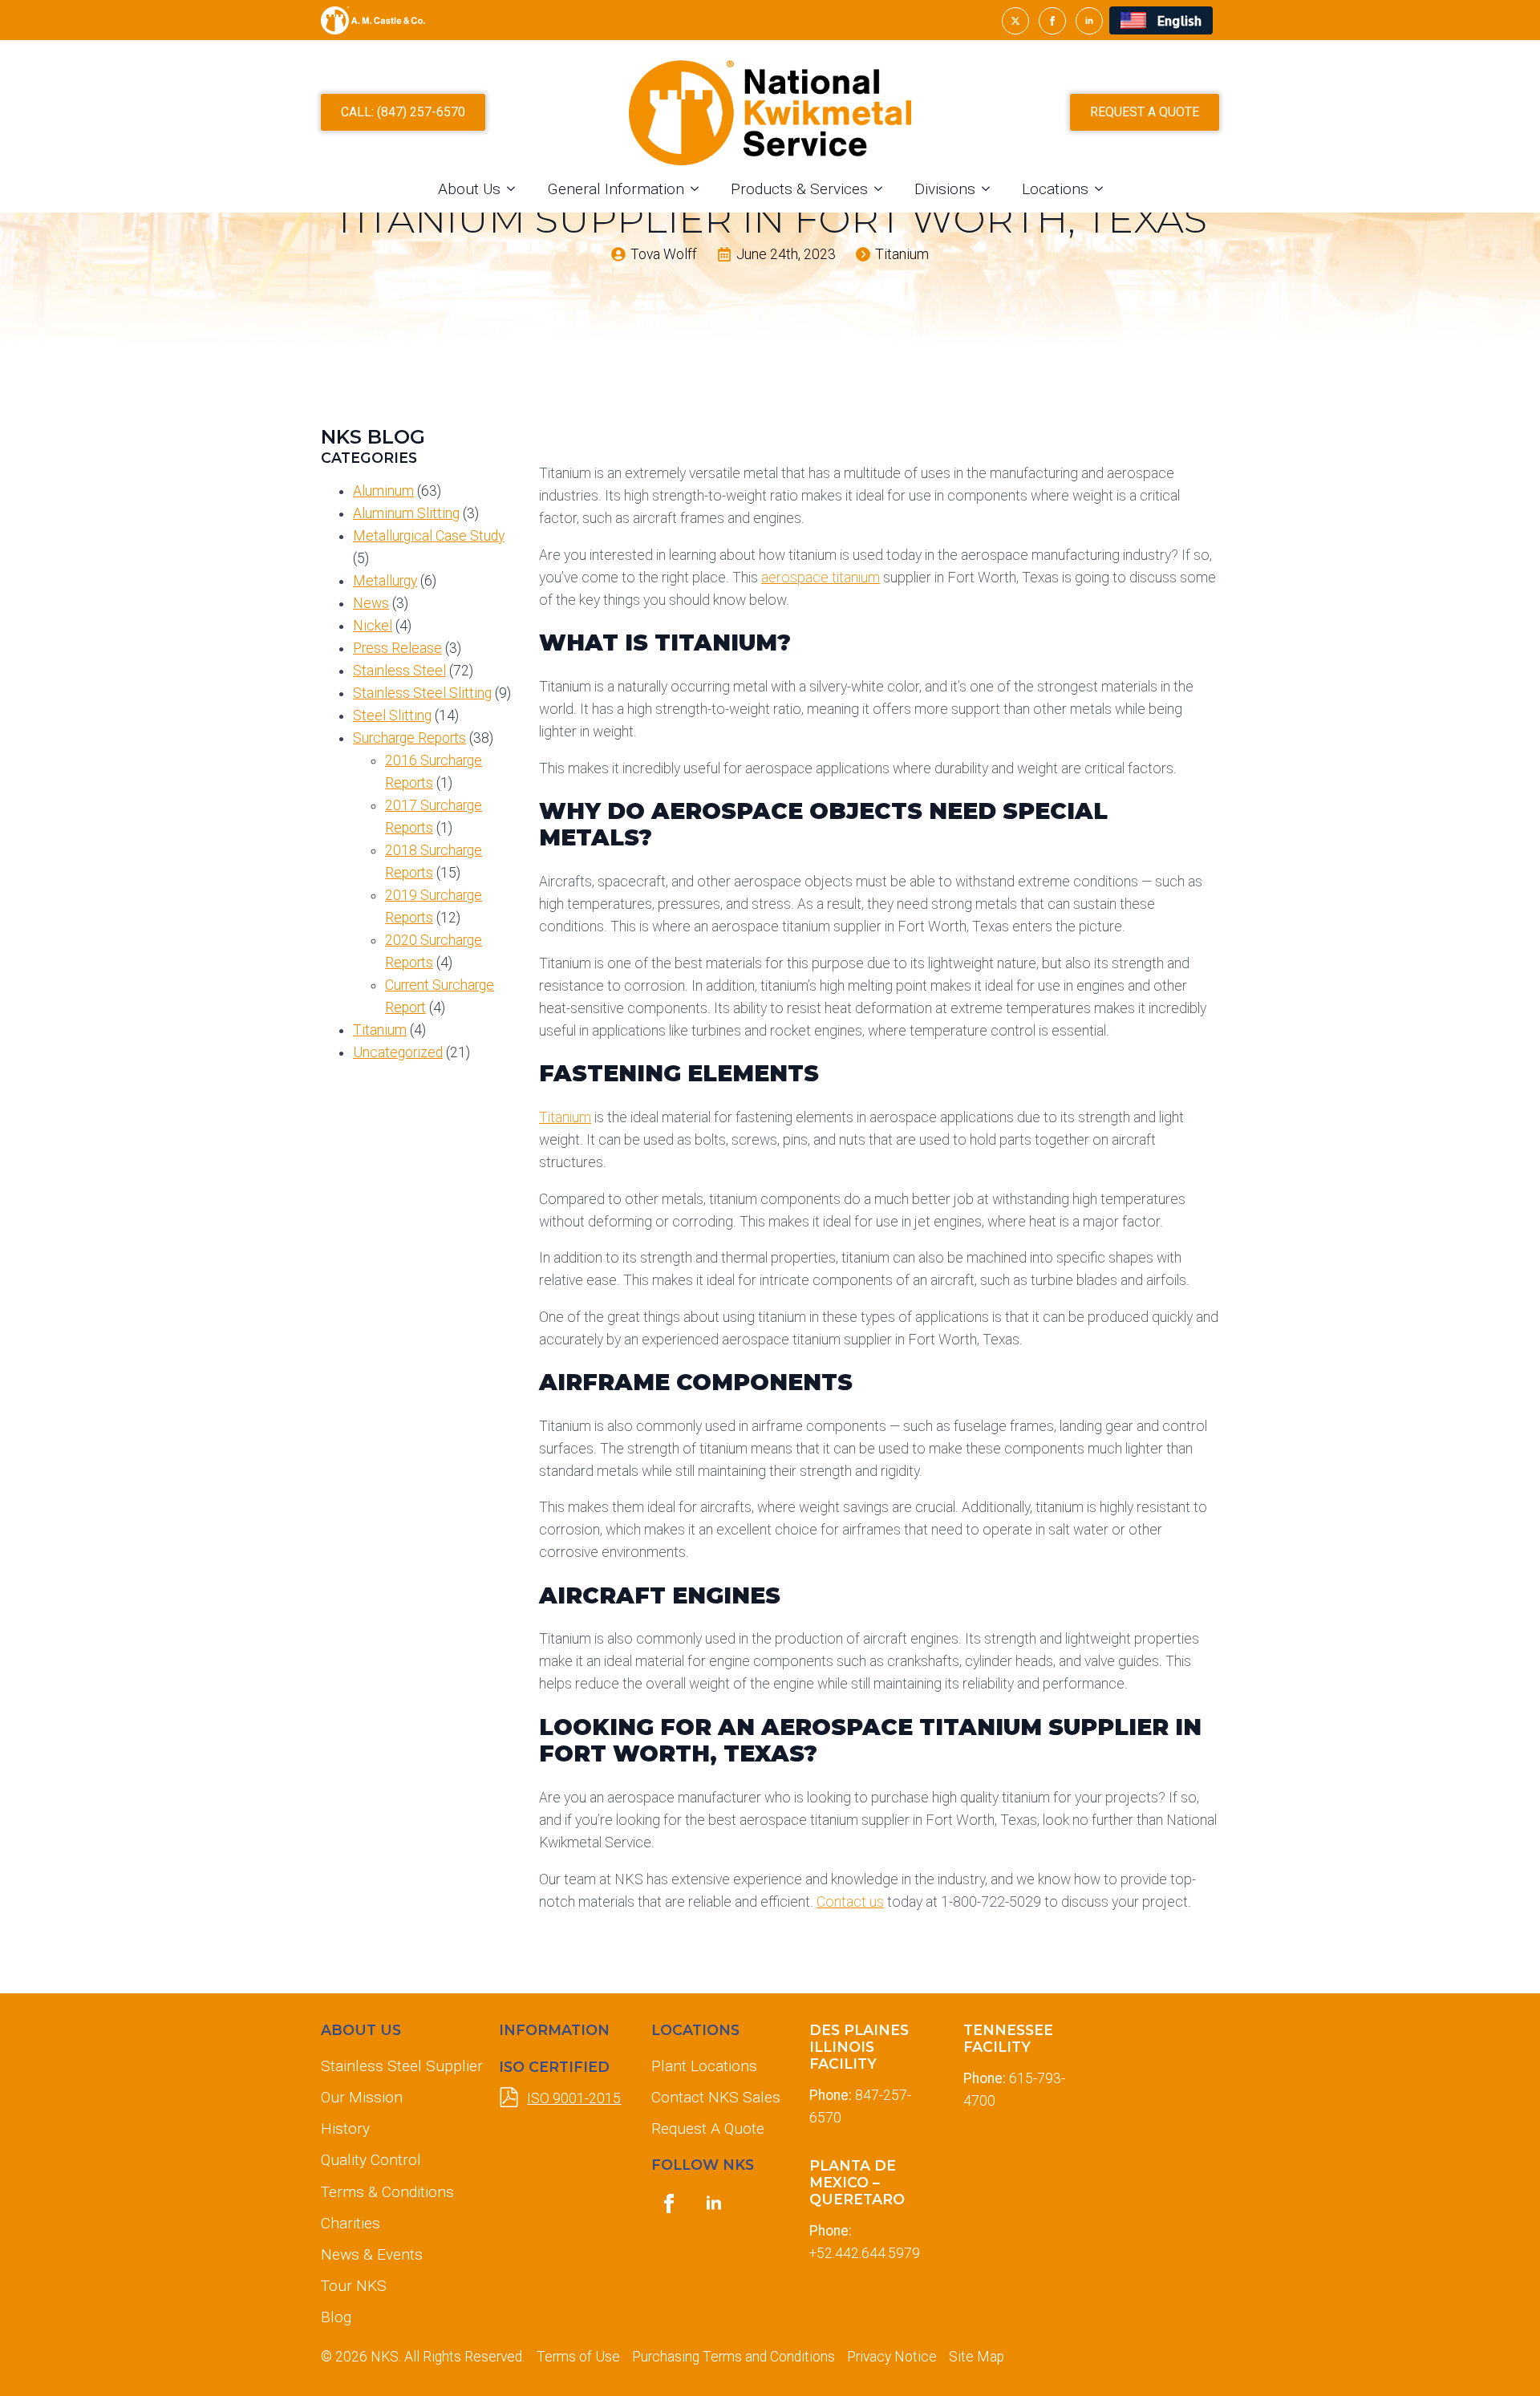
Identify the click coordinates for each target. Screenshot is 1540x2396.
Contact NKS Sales (716, 2097)
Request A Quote (708, 2128)
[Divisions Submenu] (991, 189)
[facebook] (1052, 21)
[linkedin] (1089, 21)
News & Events (372, 2254)
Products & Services (799, 189)
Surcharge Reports (409, 738)
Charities (351, 2223)
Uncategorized (398, 1052)
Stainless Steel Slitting (422, 693)
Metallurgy (385, 581)
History (345, 2128)
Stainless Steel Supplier (397, 2066)
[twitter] (1015, 21)
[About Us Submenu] (516, 189)
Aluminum (383, 491)
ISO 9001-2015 (574, 2098)
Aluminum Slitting (406, 513)
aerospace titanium (821, 578)
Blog (336, 2317)
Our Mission (362, 2097)
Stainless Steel (399, 671)
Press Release (397, 648)
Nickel (373, 626)
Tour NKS (354, 2286)
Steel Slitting (392, 716)
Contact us (850, 1902)
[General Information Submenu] (699, 189)
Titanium (380, 1030)
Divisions (945, 189)
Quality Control (371, 2160)
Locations (1055, 189)
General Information (616, 189)
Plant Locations (704, 2066)
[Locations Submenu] (1104, 189)
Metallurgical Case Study (429, 536)
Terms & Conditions (387, 2192)
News (371, 603)
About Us (469, 189)
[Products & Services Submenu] (883, 189)
